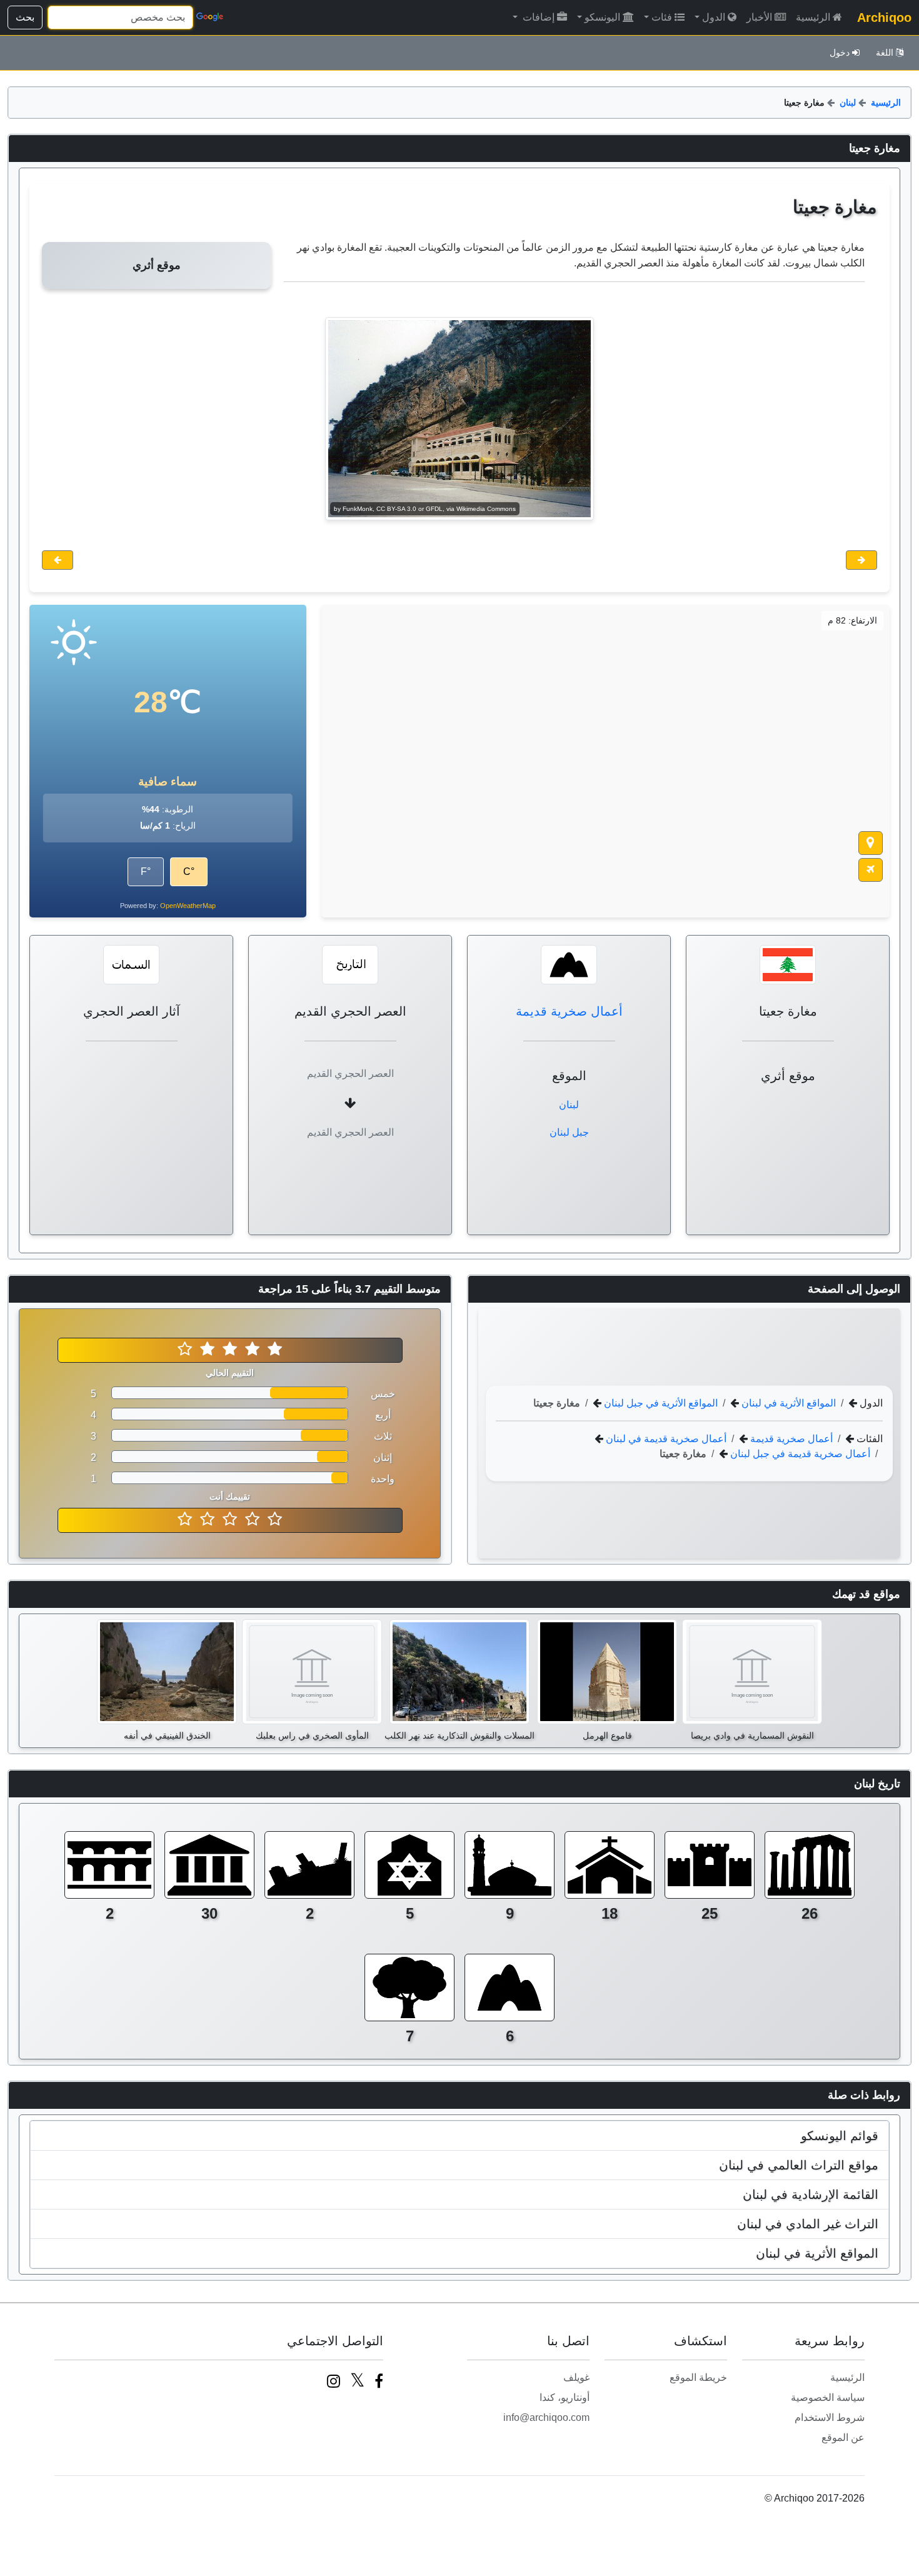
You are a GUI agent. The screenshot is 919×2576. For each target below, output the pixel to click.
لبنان (848, 103)
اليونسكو (602, 17)
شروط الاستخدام (830, 2417)
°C (189, 871)
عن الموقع (843, 2437)
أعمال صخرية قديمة (569, 1011)
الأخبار (759, 17)
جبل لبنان (569, 1132)
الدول (714, 17)
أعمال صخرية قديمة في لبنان (665, 1438)
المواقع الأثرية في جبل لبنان (660, 1402)
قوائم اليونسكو (840, 2136)
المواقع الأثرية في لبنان (787, 1402)
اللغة (885, 53)
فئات (662, 17)
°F (146, 871)
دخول (840, 53)
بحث (25, 17)
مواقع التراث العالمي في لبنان (799, 2165)
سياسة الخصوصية (828, 2397)
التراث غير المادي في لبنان (808, 2224)
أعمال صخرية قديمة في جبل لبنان (799, 1453)
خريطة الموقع (698, 2377)
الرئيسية (813, 17)
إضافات (537, 17)
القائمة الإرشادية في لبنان (811, 2195)
